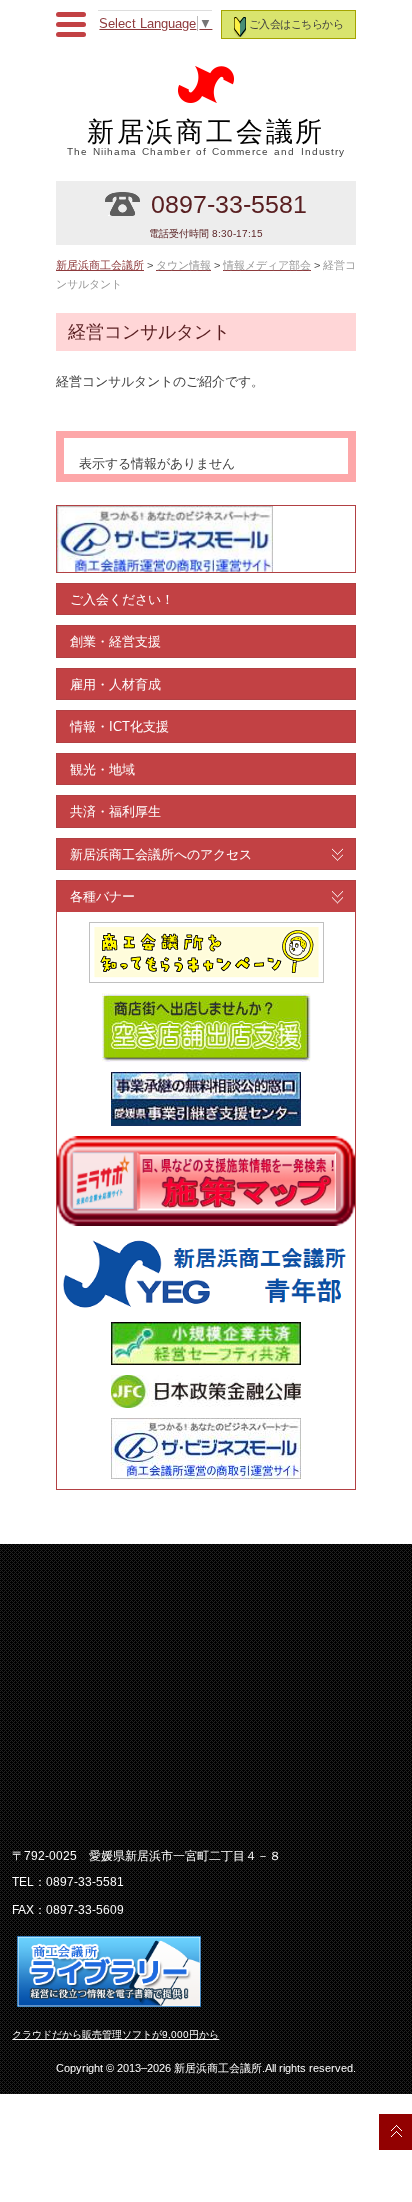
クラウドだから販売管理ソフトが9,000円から (115, 2034)
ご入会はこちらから (296, 24)
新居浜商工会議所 (206, 137)
